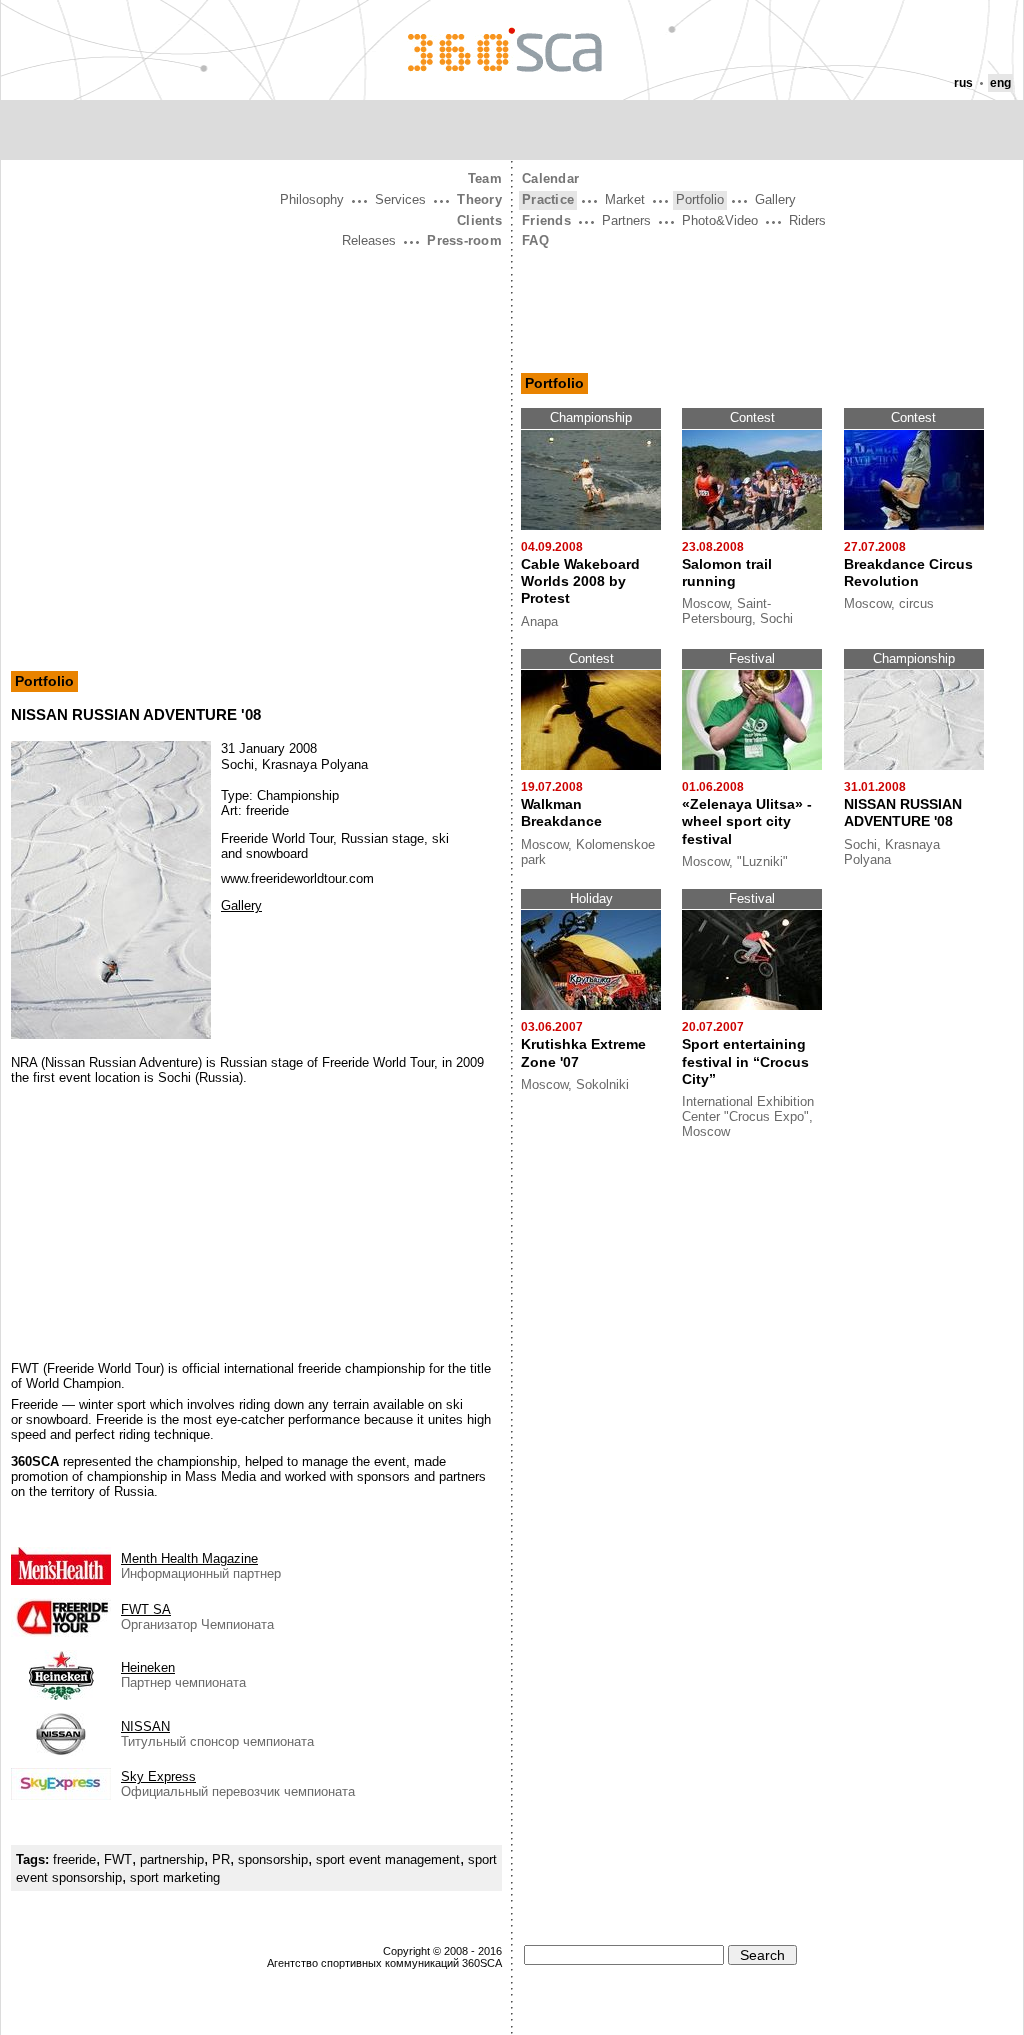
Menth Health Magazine (189, 1558)
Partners (626, 220)
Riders (807, 220)
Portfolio (44, 681)
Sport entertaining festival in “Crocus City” (745, 1061)
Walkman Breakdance (561, 812)
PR (221, 1859)
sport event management (388, 1859)
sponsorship (273, 1859)
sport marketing (175, 1877)
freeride (74, 1859)
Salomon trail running (727, 572)
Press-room (464, 240)
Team (485, 178)
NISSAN (145, 1726)
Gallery (241, 905)
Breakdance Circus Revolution (908, 572)
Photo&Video (720, 220)
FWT (118, 1859)
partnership (172, 1859)
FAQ (535, 240)
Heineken (148, 1667)
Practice (548, 199)
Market (625, 199)
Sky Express (158, 1776)
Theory (479, 199)
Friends (546, 220)
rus (963, 83)
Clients (479, 220)
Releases (369, 240)
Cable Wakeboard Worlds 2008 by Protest (580, 581)
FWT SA (146, 1609)
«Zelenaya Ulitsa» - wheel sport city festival (747, 821)
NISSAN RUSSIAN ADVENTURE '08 (903, 812)
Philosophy (312, 199)
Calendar (550, 178)
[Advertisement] (256, 403)
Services (400, 199)
